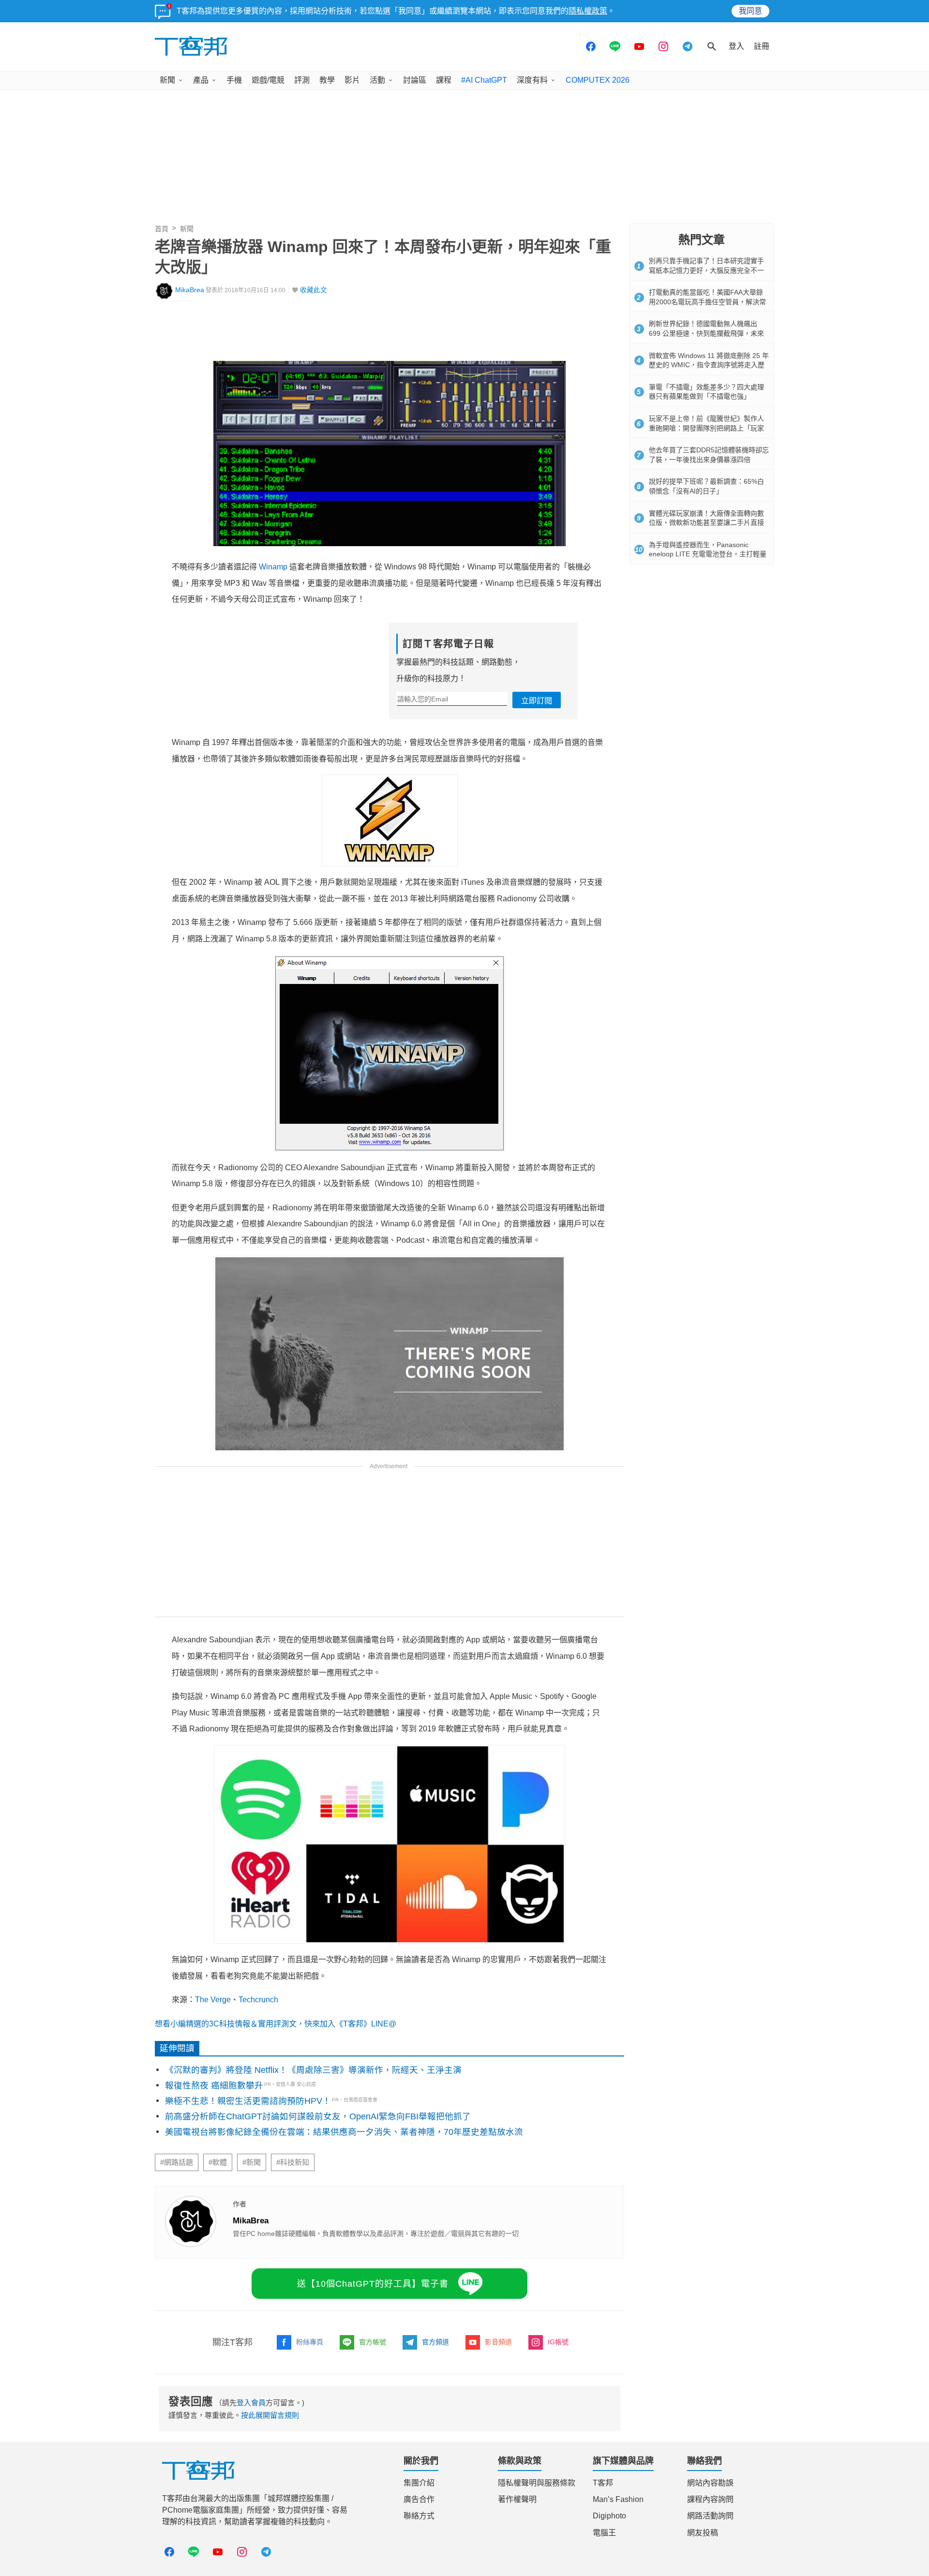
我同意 (750, 11)
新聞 (167, 80)
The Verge (213, 2000)
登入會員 (251, 2403)
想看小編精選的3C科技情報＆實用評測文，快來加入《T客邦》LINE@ (276, 2024)
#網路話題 (177, 2162)
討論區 (415, 80)
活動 (377, 80)
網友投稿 (703, 2533)
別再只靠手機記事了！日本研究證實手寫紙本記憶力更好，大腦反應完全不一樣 (706, 270)
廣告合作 (419, 2499)
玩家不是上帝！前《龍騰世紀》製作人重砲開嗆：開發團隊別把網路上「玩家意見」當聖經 (706, 428)
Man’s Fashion (618, 2499)
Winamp (273, 567)
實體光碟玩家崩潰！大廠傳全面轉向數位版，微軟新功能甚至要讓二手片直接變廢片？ (706, 523)
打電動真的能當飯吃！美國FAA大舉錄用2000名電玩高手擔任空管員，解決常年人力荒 (707, 302)
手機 (234, 80)
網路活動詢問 (710, 2516)
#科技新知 (293, 2162)
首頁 (162, 229)
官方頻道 (435, 2342)
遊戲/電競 (268, 80)
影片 (352, 80)
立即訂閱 (537, 701)
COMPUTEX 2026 (598, 80)
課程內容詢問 (710, 2499)
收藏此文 (314, 290)
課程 (444, 80)
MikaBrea (190, 290)
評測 (302, 80)
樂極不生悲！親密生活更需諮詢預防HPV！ (248, 2101)
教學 (327, 80)
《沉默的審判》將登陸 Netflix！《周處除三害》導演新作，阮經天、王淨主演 (313, 2070)
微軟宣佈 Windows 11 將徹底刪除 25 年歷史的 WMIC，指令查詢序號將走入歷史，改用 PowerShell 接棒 (709, 365)
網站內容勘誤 (710, 2483)
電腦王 (604, 2533)
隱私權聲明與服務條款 (537, 2483)
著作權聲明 (517, 2499)
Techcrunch (258, 2000)
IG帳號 (558, 2342)
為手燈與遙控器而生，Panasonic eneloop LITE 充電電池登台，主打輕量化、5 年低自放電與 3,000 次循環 (708, 554)
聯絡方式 (419, 2516)
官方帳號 (373, 2342)
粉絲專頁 (310, 2342)
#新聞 (252, 2162)
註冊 (762, 46)
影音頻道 (498, 2342)
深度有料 (532, 80)
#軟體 (218, 2162)
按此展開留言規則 (270, 2415)
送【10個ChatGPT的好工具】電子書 (373, 2284)
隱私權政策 (588, 11)
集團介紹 (419, 2483)
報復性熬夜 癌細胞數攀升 (214, 2085)
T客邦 (603, 2483)
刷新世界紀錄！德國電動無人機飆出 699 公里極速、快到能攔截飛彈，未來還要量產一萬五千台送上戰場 (706, 333)
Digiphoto (609, 2516)
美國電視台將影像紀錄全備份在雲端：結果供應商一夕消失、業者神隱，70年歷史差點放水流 (344, 2132)
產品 (201, 80)
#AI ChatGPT (484, 80)
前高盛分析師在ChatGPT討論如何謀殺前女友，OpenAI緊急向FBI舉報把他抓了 (318, 2116)
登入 (736, 46)
